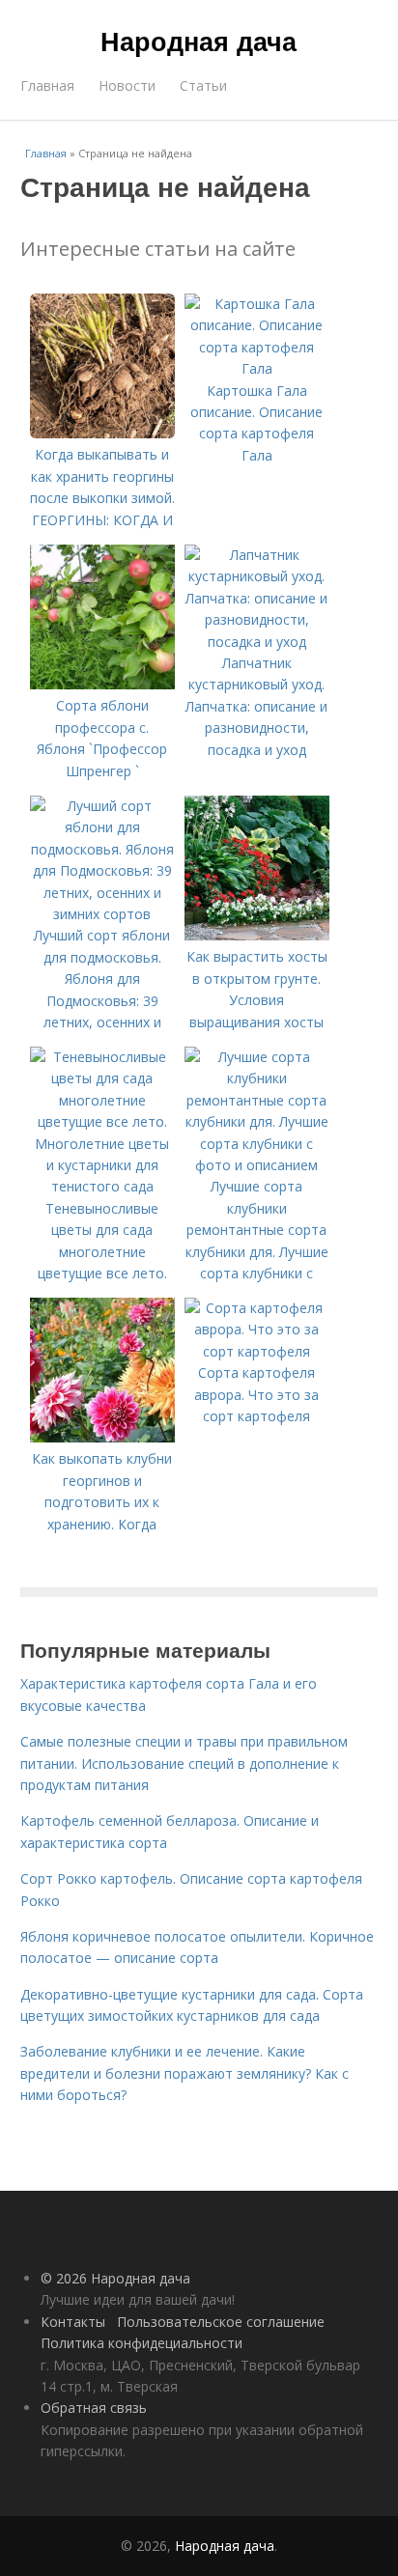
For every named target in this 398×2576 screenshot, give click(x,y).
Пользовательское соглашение (221, 2322)
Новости (127, 85)
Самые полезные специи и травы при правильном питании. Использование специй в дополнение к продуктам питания (184, 1763)
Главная (47, 85)
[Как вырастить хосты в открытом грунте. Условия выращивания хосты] (257, 935)
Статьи (203, 85)
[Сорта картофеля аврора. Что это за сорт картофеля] (257, 1351)
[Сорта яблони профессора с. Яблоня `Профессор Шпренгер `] (102, 684)
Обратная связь (94, 2408)
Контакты (73, 2322)
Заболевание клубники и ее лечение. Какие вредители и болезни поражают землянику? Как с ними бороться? (185, 2073)
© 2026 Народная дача (115, 2278)
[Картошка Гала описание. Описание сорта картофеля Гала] (257, 368)
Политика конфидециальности (142, 2343)
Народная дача (199, 41)
